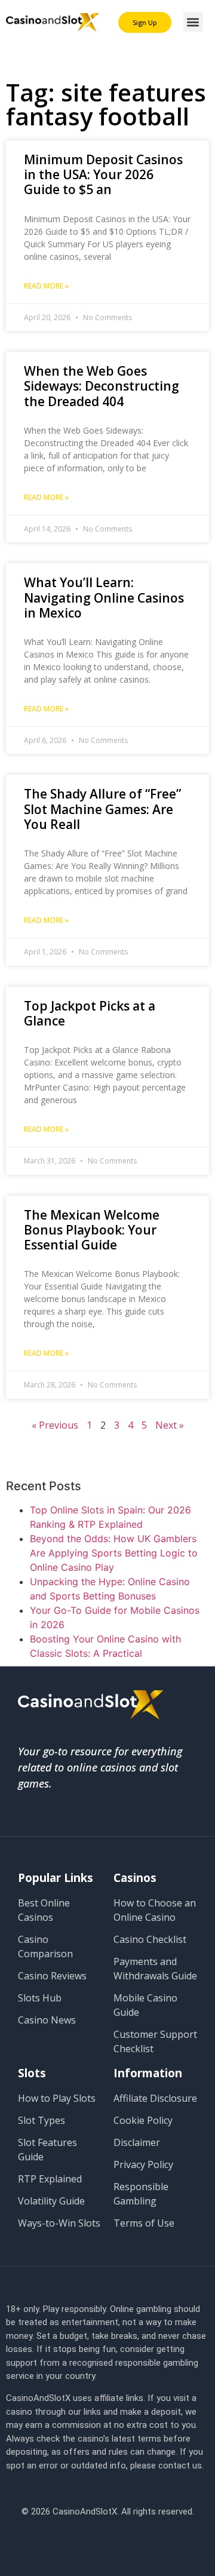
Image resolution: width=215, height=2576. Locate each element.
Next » (170, 1425)
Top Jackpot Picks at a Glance (90, 1013)
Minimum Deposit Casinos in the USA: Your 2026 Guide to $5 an (103, 174)
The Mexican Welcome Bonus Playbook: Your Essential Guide (92, 1230)
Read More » (46, 286)
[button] (193, 22)
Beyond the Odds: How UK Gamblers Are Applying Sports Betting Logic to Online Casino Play (114, 1553)
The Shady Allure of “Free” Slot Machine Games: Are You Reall (102, 809)
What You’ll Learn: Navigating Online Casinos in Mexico (104, 597)
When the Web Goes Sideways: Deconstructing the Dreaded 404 (102, 386)
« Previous (55, 1425)
